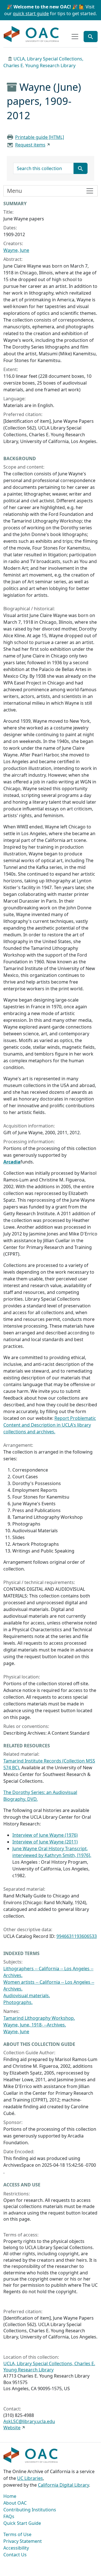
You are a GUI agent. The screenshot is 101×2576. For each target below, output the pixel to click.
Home (10, 2496)
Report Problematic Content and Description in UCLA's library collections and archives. (50, 1425)
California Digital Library (63, 2485)
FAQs (9, 2516)
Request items (30, 145)
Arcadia (12, 1162)
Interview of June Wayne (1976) (45, 1835)
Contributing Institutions (30, 2510)
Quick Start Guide (22, 2523)
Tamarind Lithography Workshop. (39, 2018)
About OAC (15, 2503)
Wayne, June (16, 250)
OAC (31, 34)
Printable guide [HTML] (40, 137)
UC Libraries (30, 2478)
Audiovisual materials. (27, 1996)
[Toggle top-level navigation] (75, 37)
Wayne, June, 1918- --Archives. (35, 2025)
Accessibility (16, 2548)
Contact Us (15, 2555)
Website (12, 2428)
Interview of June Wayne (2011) (45, 1842)
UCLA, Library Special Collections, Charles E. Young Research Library (49, 2367)
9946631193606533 (77, 1936)
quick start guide (31, 13)
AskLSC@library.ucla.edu (29, 2421)
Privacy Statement (23, 2541)
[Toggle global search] (91, 37)
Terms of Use (17, 2534)
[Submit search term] (81, 168)
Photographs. (18, 2002)
